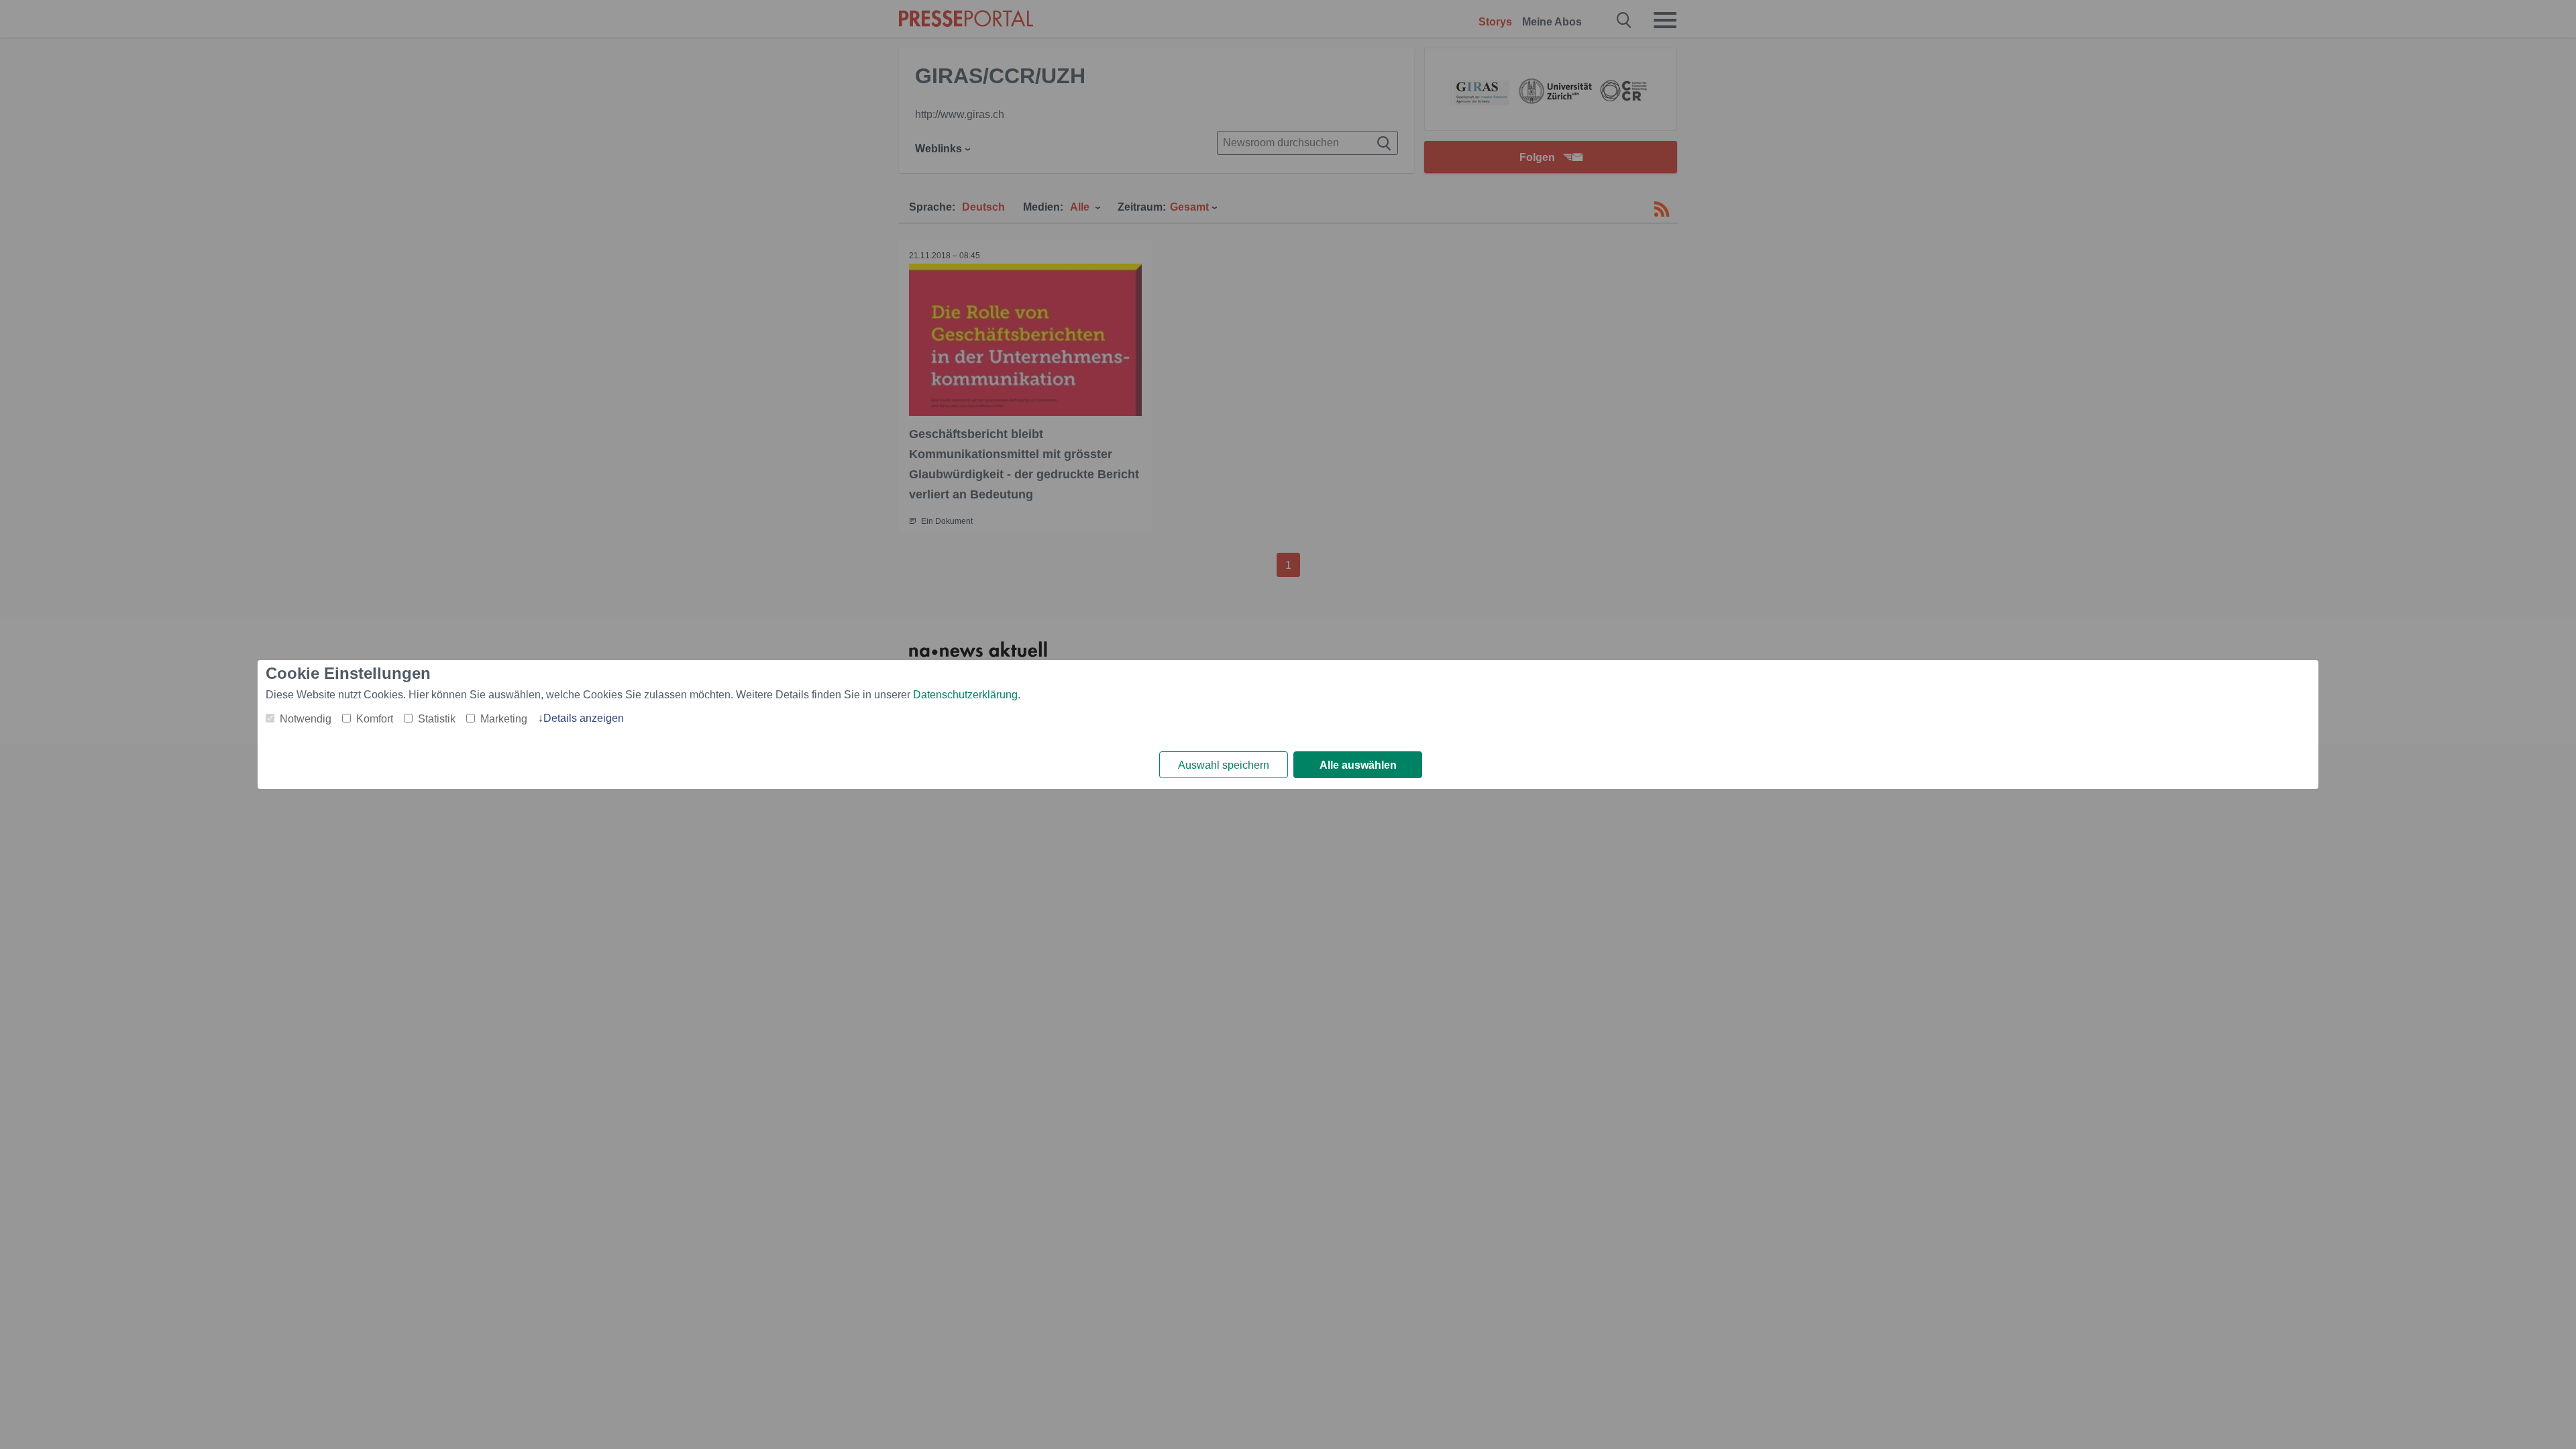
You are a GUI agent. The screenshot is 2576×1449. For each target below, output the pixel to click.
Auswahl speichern (1224, 765)
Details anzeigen (584, 718)
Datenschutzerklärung (965, 695)
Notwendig (306, 719)
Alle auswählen (1358, 765)
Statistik (437, 719)
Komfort (375, 719)
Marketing (504, 719)
